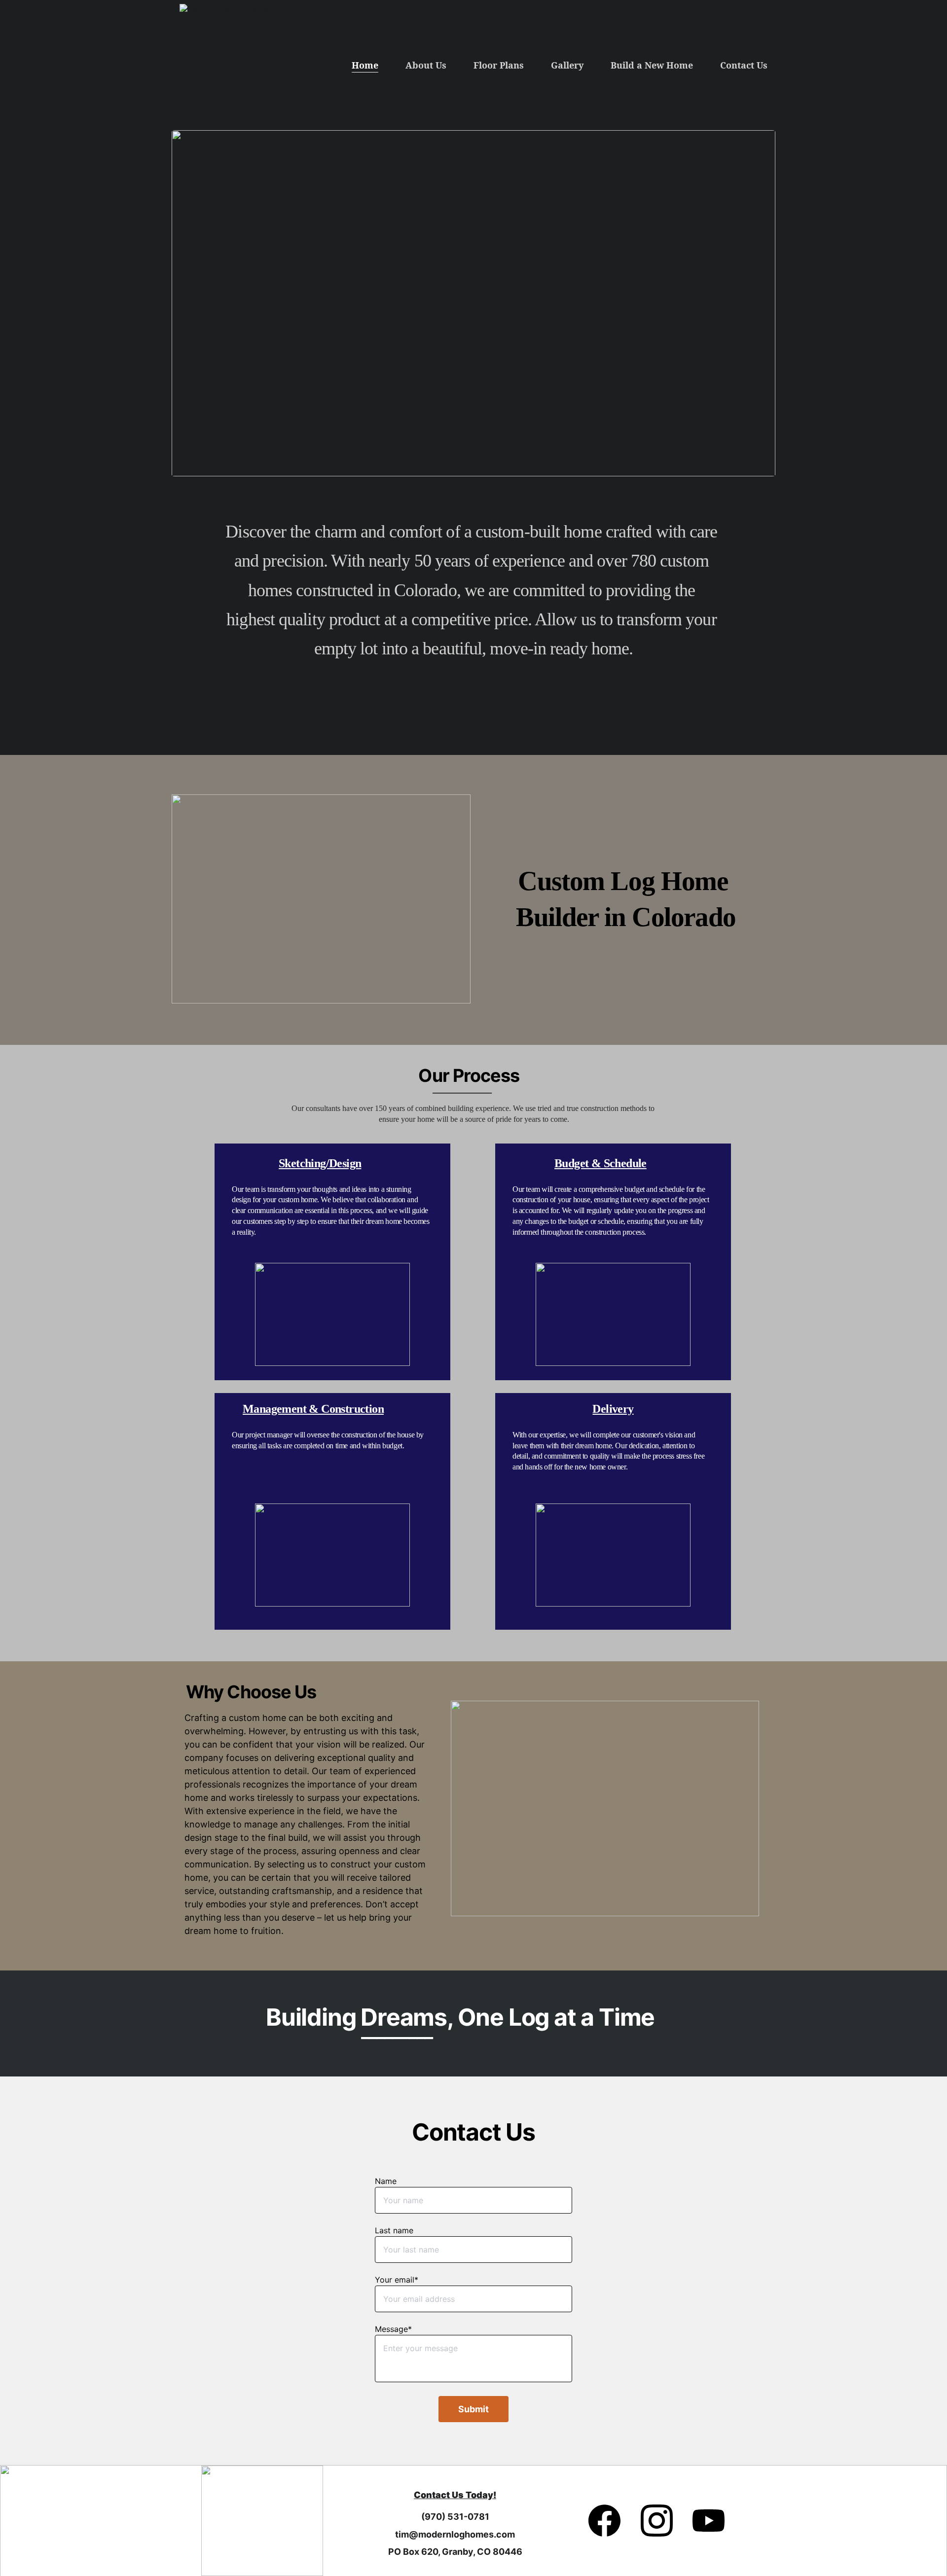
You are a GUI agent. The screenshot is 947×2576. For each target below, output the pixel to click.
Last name (394, 2230)
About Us (426, 65)
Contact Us (744, 65)
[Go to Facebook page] (609, 2521)
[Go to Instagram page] (662, 2521)
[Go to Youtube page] (709, 2521)
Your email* (397, 2280)
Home (365, 65)
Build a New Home (652, 65)
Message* (393, 2329)
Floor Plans (499, 65)
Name (386, 2181)
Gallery (567, 65)
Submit (473, 2409)
